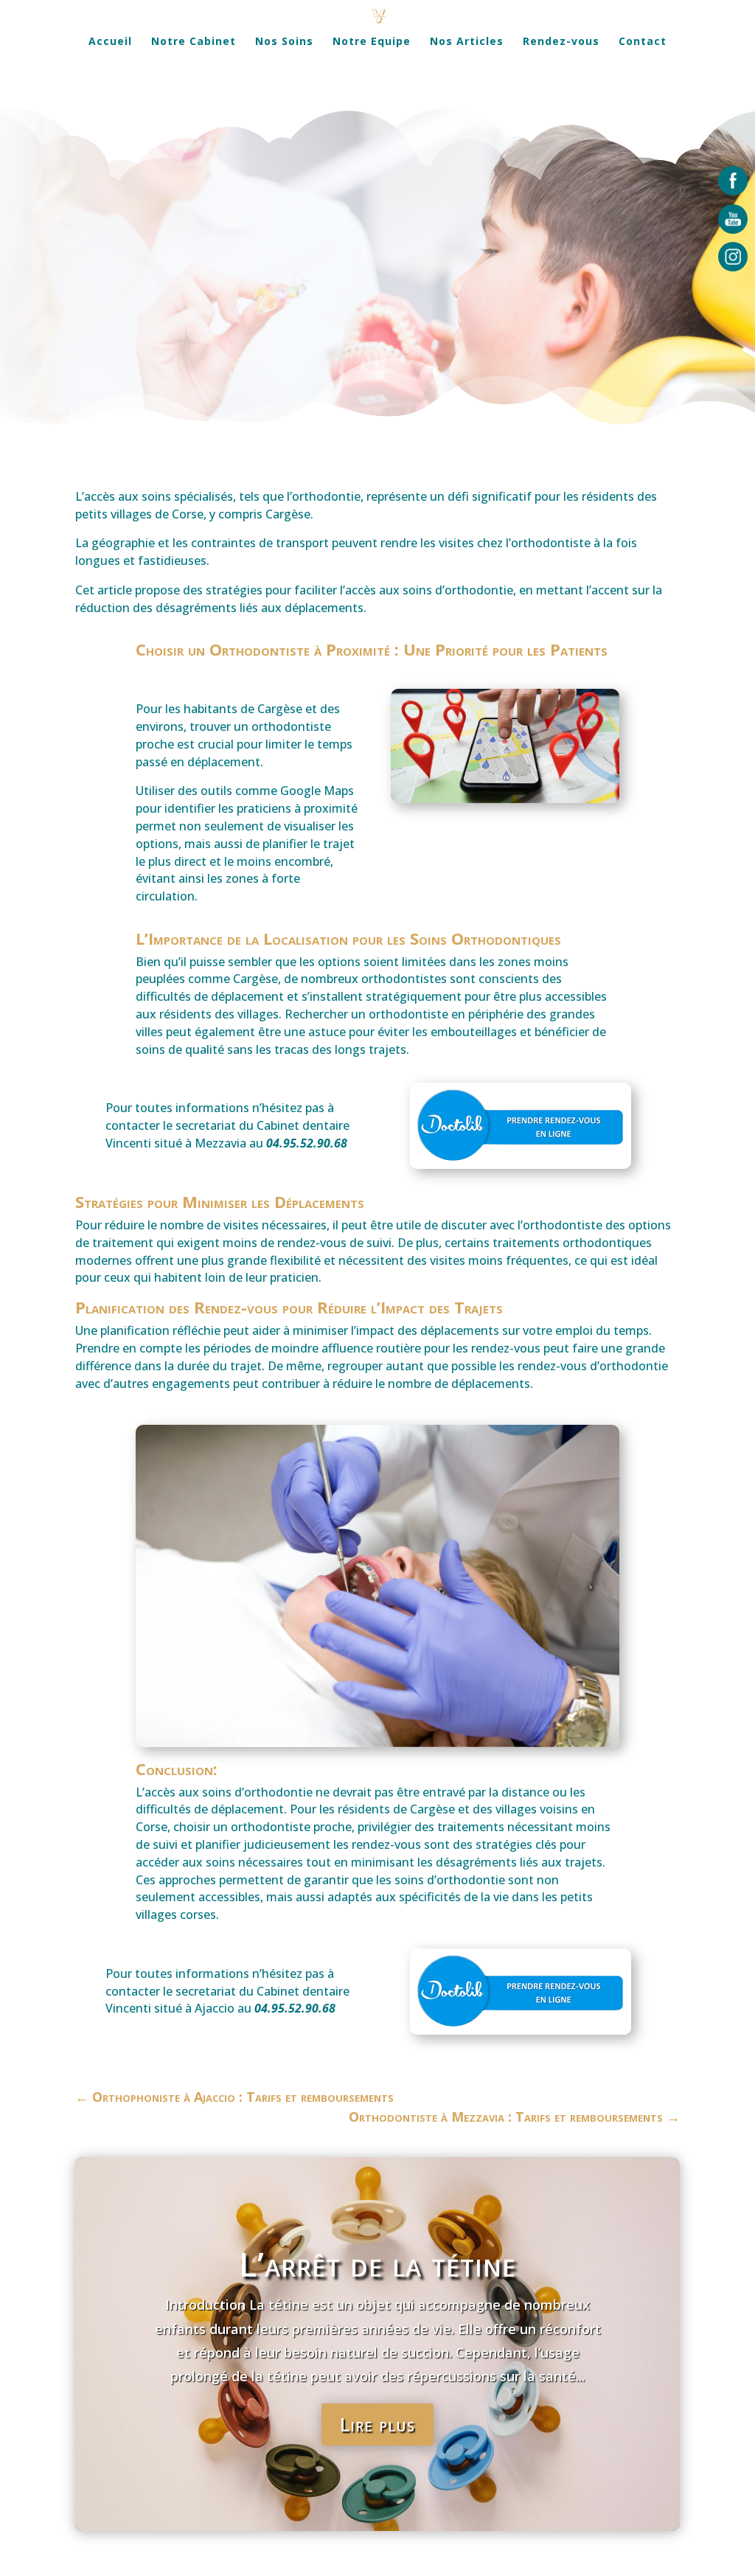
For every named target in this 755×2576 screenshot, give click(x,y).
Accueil (110, 42)
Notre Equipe (372, 42)
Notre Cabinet (194, 42)
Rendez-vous (561, 42)
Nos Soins (284, 42)
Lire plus (377, 2424)
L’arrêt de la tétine (377, 2264)
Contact (643, 42)
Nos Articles (467, 42)
